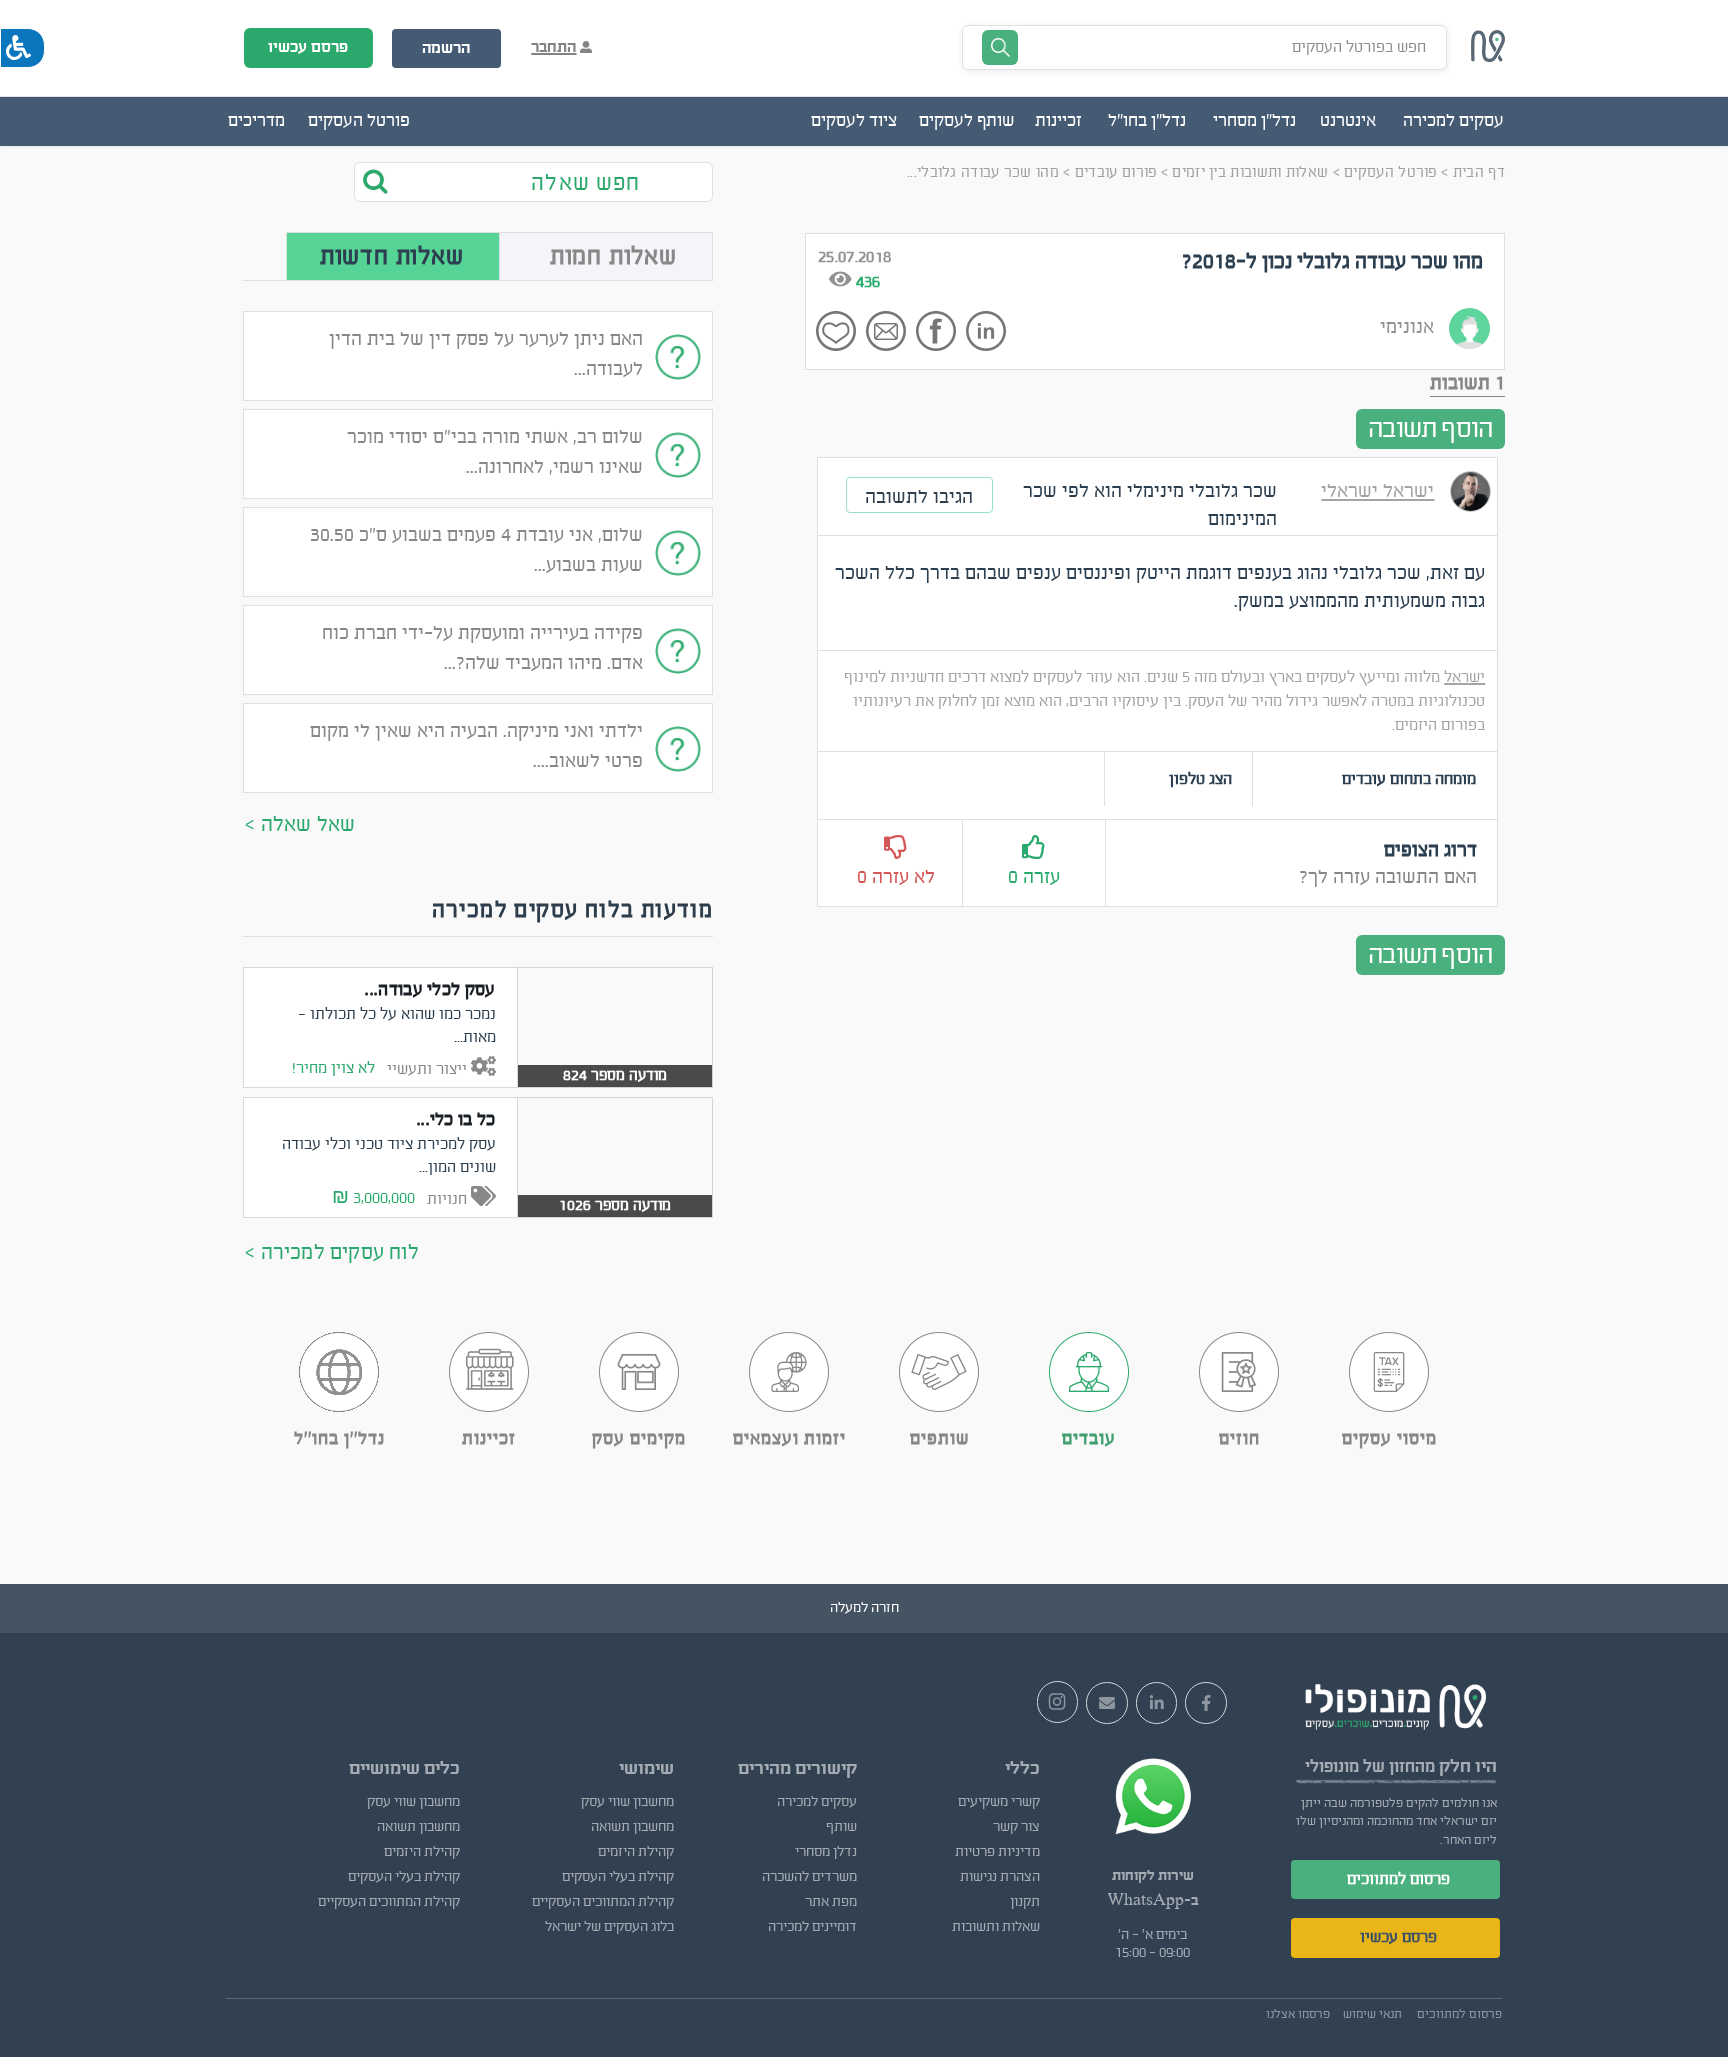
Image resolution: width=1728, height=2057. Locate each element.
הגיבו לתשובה (919, 497)
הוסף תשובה (1430, 429)
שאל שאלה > (300, 825)
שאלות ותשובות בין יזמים (1250, 172)
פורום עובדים (1116, 172)
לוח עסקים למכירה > (332, 1253)
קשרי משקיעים (999, 1802)
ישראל (1464, 677)
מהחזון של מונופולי (1370, 1766)
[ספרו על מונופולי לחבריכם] (1107, 1703)
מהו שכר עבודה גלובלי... (983, 172)
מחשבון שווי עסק (627, 1802)
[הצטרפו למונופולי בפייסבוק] (1206, 1703)
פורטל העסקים (359, 121)
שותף (841, 1827)
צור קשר (1016, 1827)
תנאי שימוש (1372, 2014)
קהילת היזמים (635, 1852)
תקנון (1025, 1902)
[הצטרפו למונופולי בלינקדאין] (1157, 1703)
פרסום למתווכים (1398, 1879)
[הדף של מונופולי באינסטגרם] (1058, 1702)
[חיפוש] (389, 181)
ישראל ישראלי (1377, 491)
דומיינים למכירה (812, 1927)
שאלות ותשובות (996, 1927)
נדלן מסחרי (826, 1852)
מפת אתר (831, 1902)
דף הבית (1479, 172)
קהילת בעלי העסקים (617, 1877)
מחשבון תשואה (632, 1827)
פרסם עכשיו (308, 47)
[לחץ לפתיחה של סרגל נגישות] (22, 48)
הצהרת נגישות (1000, 1877)
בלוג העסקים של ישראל (609, 1927)
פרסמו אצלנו (1298, 2014)
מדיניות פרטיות (997, 1852)
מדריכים (256, 121)
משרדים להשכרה (809, 1877)
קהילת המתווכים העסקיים (602, 1902)
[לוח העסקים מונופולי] (1488, 57)
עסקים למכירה (817, 1802)
